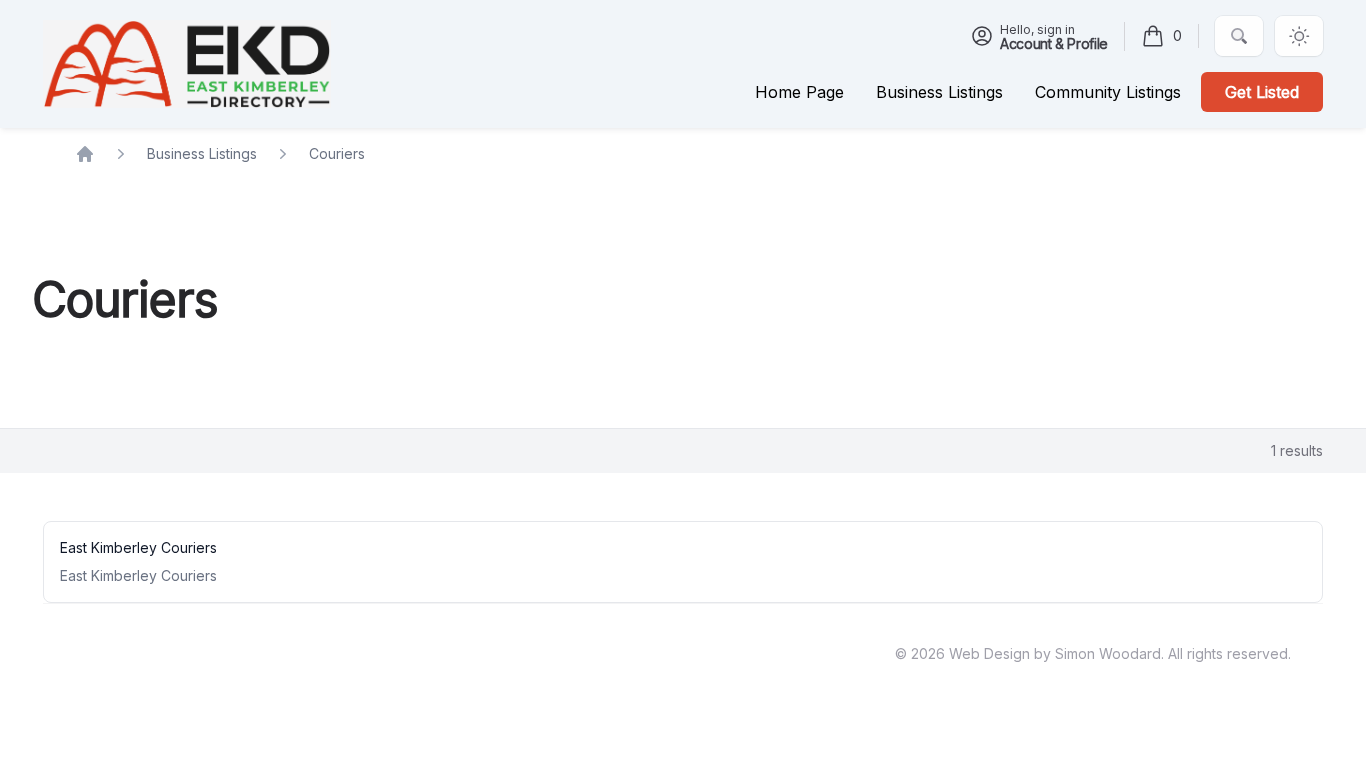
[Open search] (1239, 36)
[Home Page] (85, 154)
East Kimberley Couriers (138, 547)
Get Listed (1262, 92)
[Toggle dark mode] (1299, 36)
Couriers (337, 153)
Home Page (799, 92)
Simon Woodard (1108, 653)
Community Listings (1108, 92)
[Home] (187, 63)
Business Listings (202, 153)
